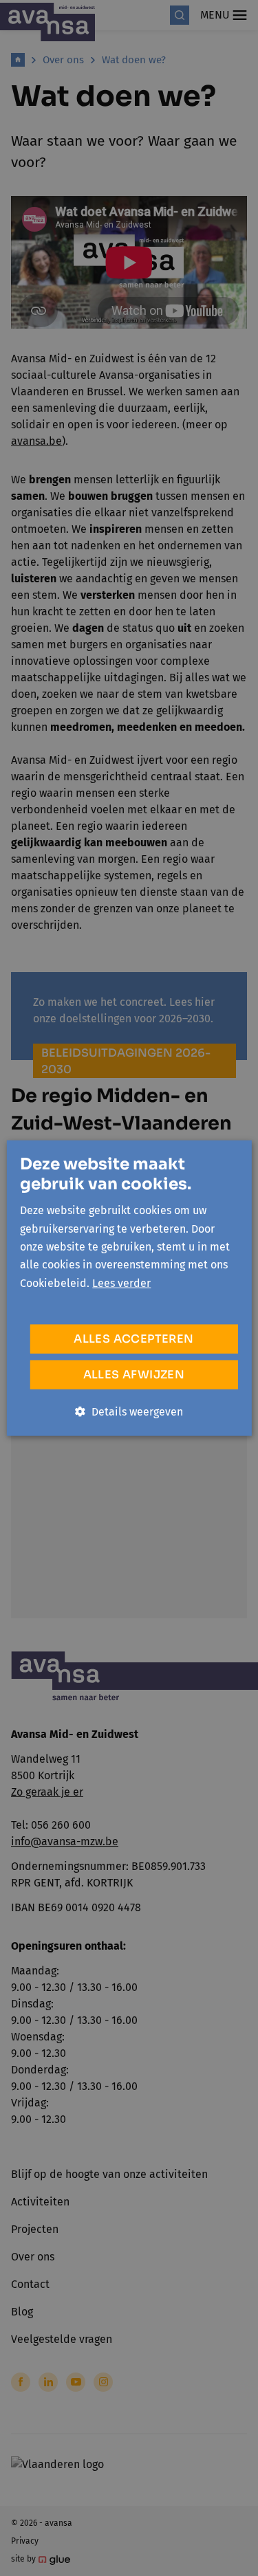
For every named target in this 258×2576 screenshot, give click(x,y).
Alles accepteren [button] (133, 1339)
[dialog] (129, 1288)
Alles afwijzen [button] (134, 1375)
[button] (129, 1412)
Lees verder (121, 1283)
